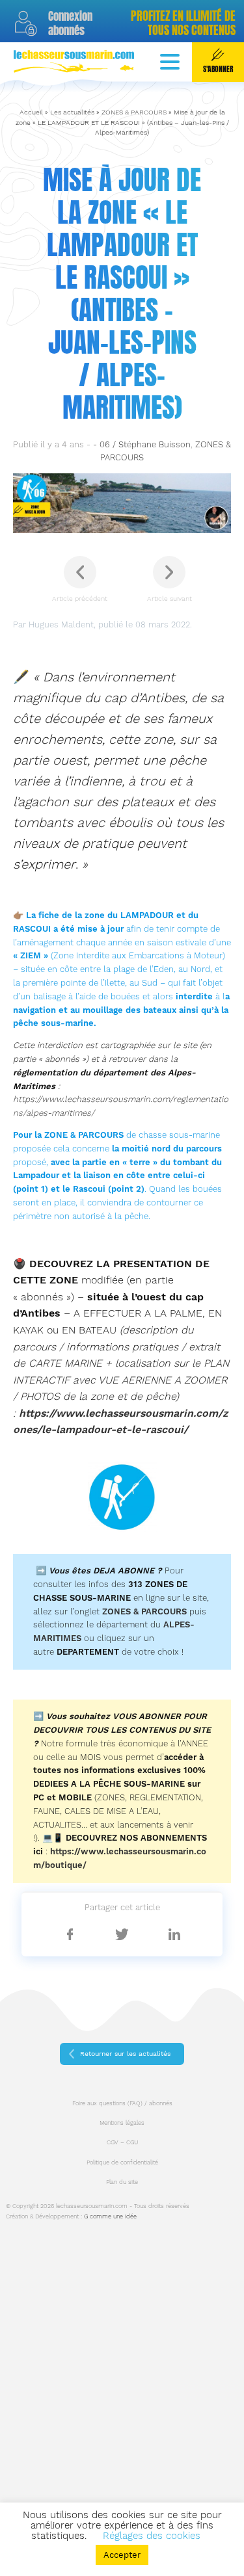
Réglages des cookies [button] (152, 2536)
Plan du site (122, 2182)
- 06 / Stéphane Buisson (142, 444)
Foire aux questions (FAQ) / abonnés (122, 2103)
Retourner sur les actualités (125, 2054)
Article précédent (80, 598)
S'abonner (218, 69)
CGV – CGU (122, 2142)
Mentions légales (122, 2123)
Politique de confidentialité (122, 2162)
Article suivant (169, 598)
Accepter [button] (122, 2555)
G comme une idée (110, 2216)
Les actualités (72, 112)
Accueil (31, 112)
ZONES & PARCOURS (134, 112)
